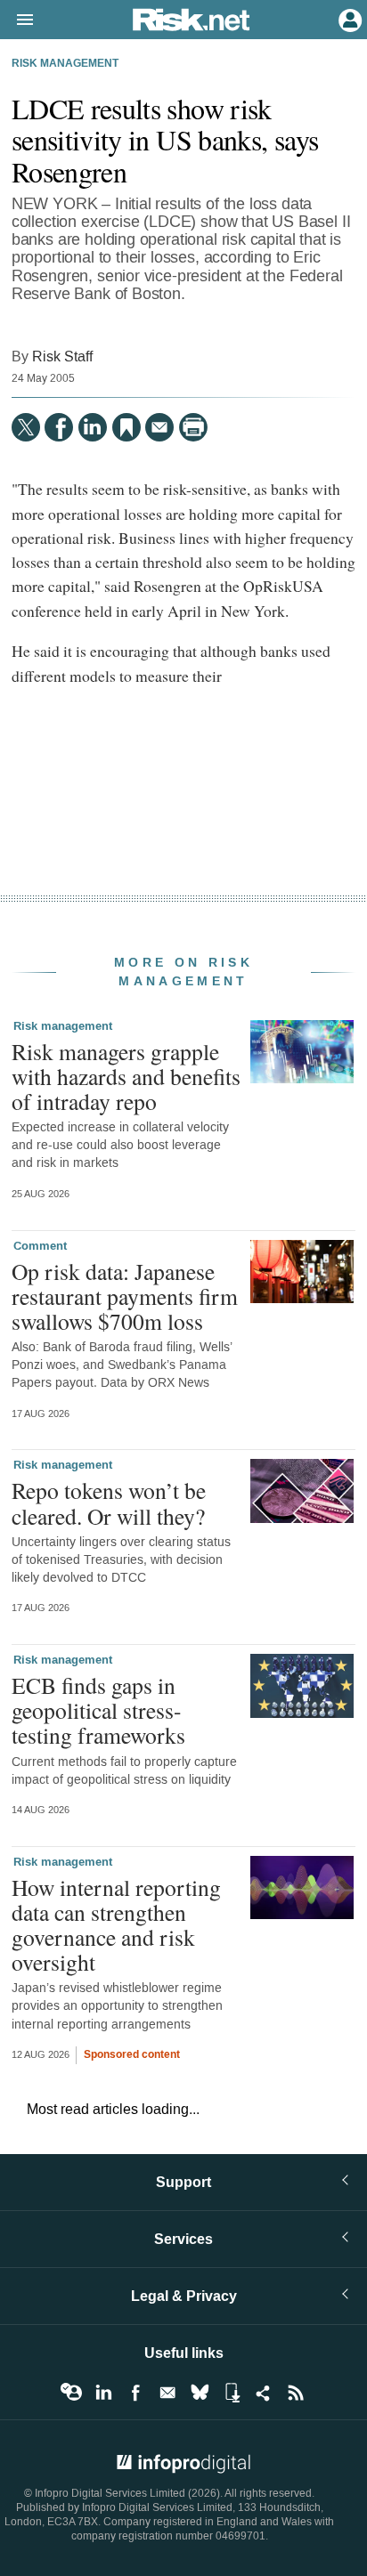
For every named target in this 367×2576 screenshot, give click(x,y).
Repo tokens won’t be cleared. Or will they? (109, 1503)
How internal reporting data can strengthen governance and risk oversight (116, 1925)
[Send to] (159, 427)
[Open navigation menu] (17, 20)
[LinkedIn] (93, 427)
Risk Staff (62, 356)
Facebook (135, 2393)
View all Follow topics (71, 2393)
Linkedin (103, 2393)
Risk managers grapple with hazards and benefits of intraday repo (126, 1076)
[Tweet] (26, 427)
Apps (232, 2393)
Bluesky (200, 2393)
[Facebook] (59, 427)
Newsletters (167, 2393)
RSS (296, 2393)
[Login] (348, 19)
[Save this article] (126, 427)
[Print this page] (193, 427)
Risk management (65, 64)
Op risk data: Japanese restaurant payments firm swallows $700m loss (125, 1296)
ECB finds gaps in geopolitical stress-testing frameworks (98, 1710)
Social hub (264, 2393)
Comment (40, 1246)
